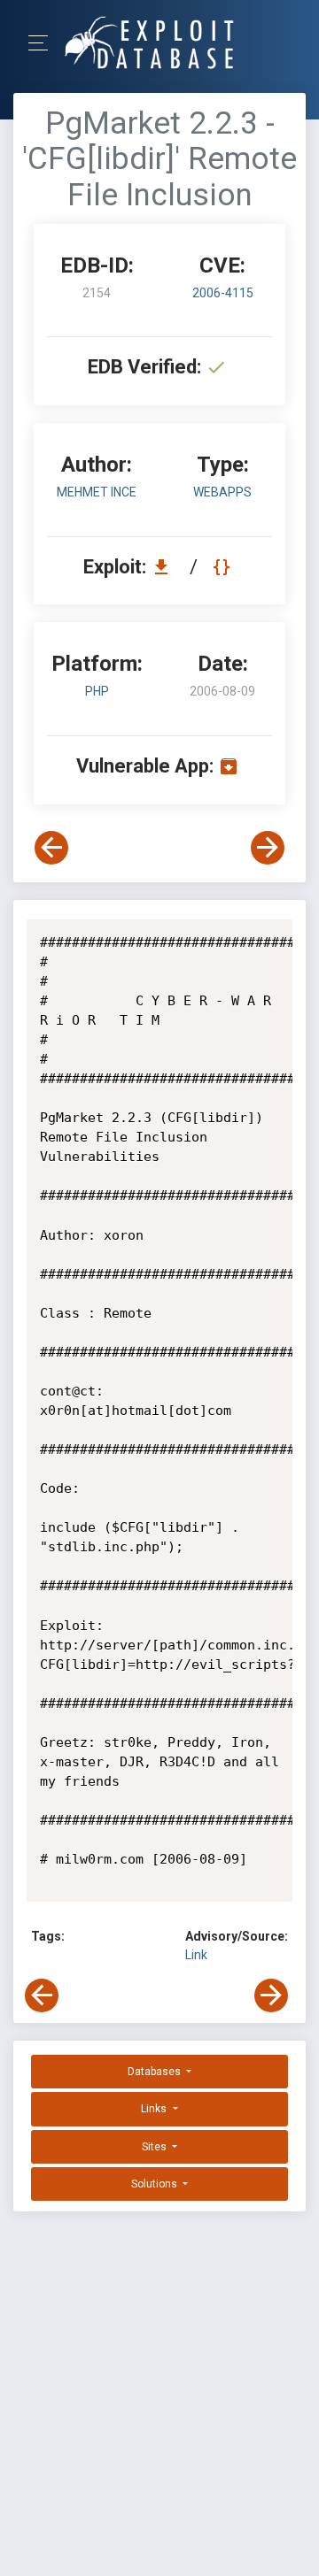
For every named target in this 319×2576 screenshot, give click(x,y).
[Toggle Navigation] (44, 43)
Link (196, 1955)
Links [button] (155, 2109)
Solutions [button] (156, 2184)
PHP (97, 691)
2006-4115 (223, 293)
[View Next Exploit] (268, 848)
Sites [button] (156, 2147)
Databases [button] (156, 2072)
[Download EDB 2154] (166, 567)
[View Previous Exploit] (51, 848)
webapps (222, 492)
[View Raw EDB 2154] (224, 567)
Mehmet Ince (97, 492)
